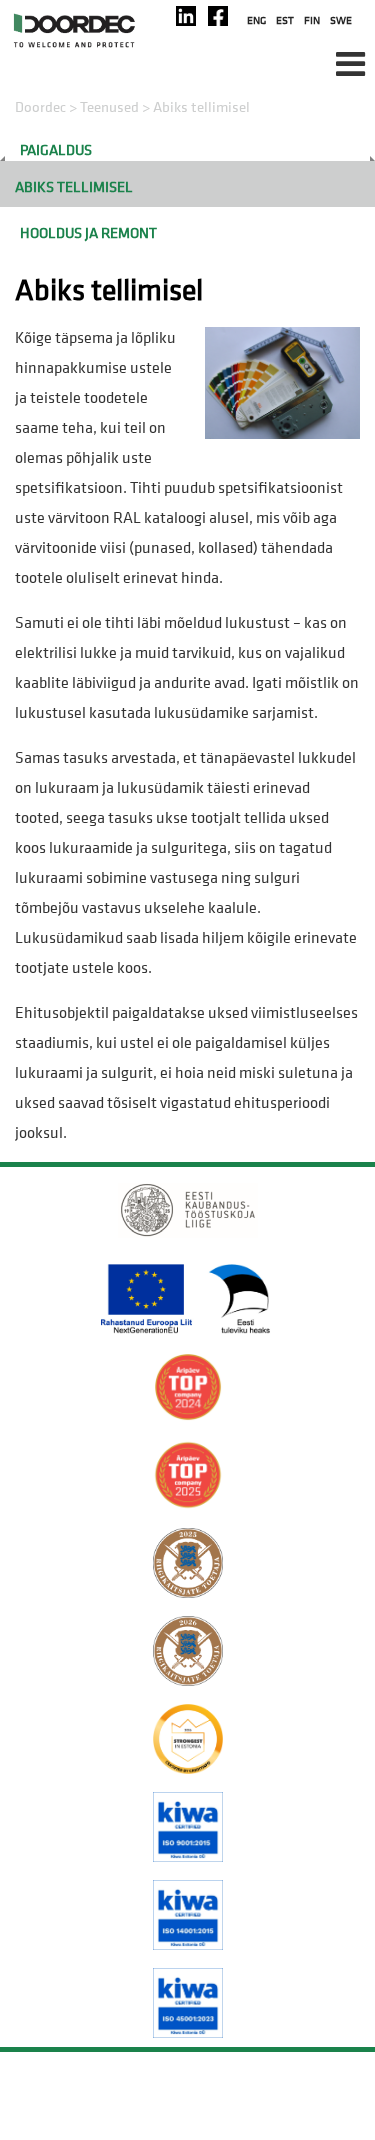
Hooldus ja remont (88, 232)
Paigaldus (56, 149)
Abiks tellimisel (74, 186)
